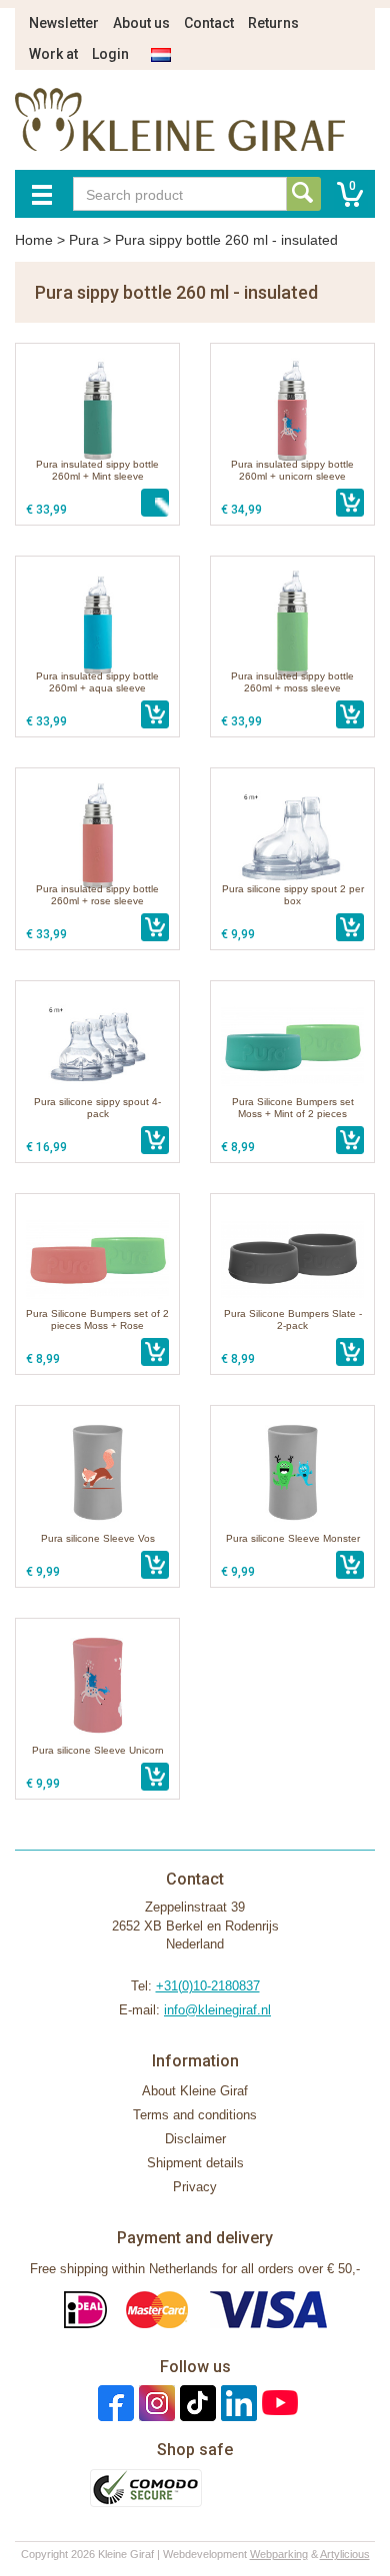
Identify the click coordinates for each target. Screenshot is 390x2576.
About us (141, 23)
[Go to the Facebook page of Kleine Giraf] (113, 2403)
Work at (53, 54)
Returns (273, 23)
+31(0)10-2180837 (208, 1986)
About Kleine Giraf (195, 2091)
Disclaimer (195, 2139)
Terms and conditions (195, 2115)
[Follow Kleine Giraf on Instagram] (154, 2403)
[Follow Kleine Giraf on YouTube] (277, 2403)
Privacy (195, 2187)
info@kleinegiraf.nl (217, 2010)
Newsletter (64, 23)
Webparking (279, 2554)
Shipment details (195, 2163)
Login (110, 54)
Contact (209, 23)
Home (34, 240)
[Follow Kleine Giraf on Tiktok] (195, 2403)
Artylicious (345, 2554)
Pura (84, 240)
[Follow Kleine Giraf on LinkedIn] (236, 2403)
